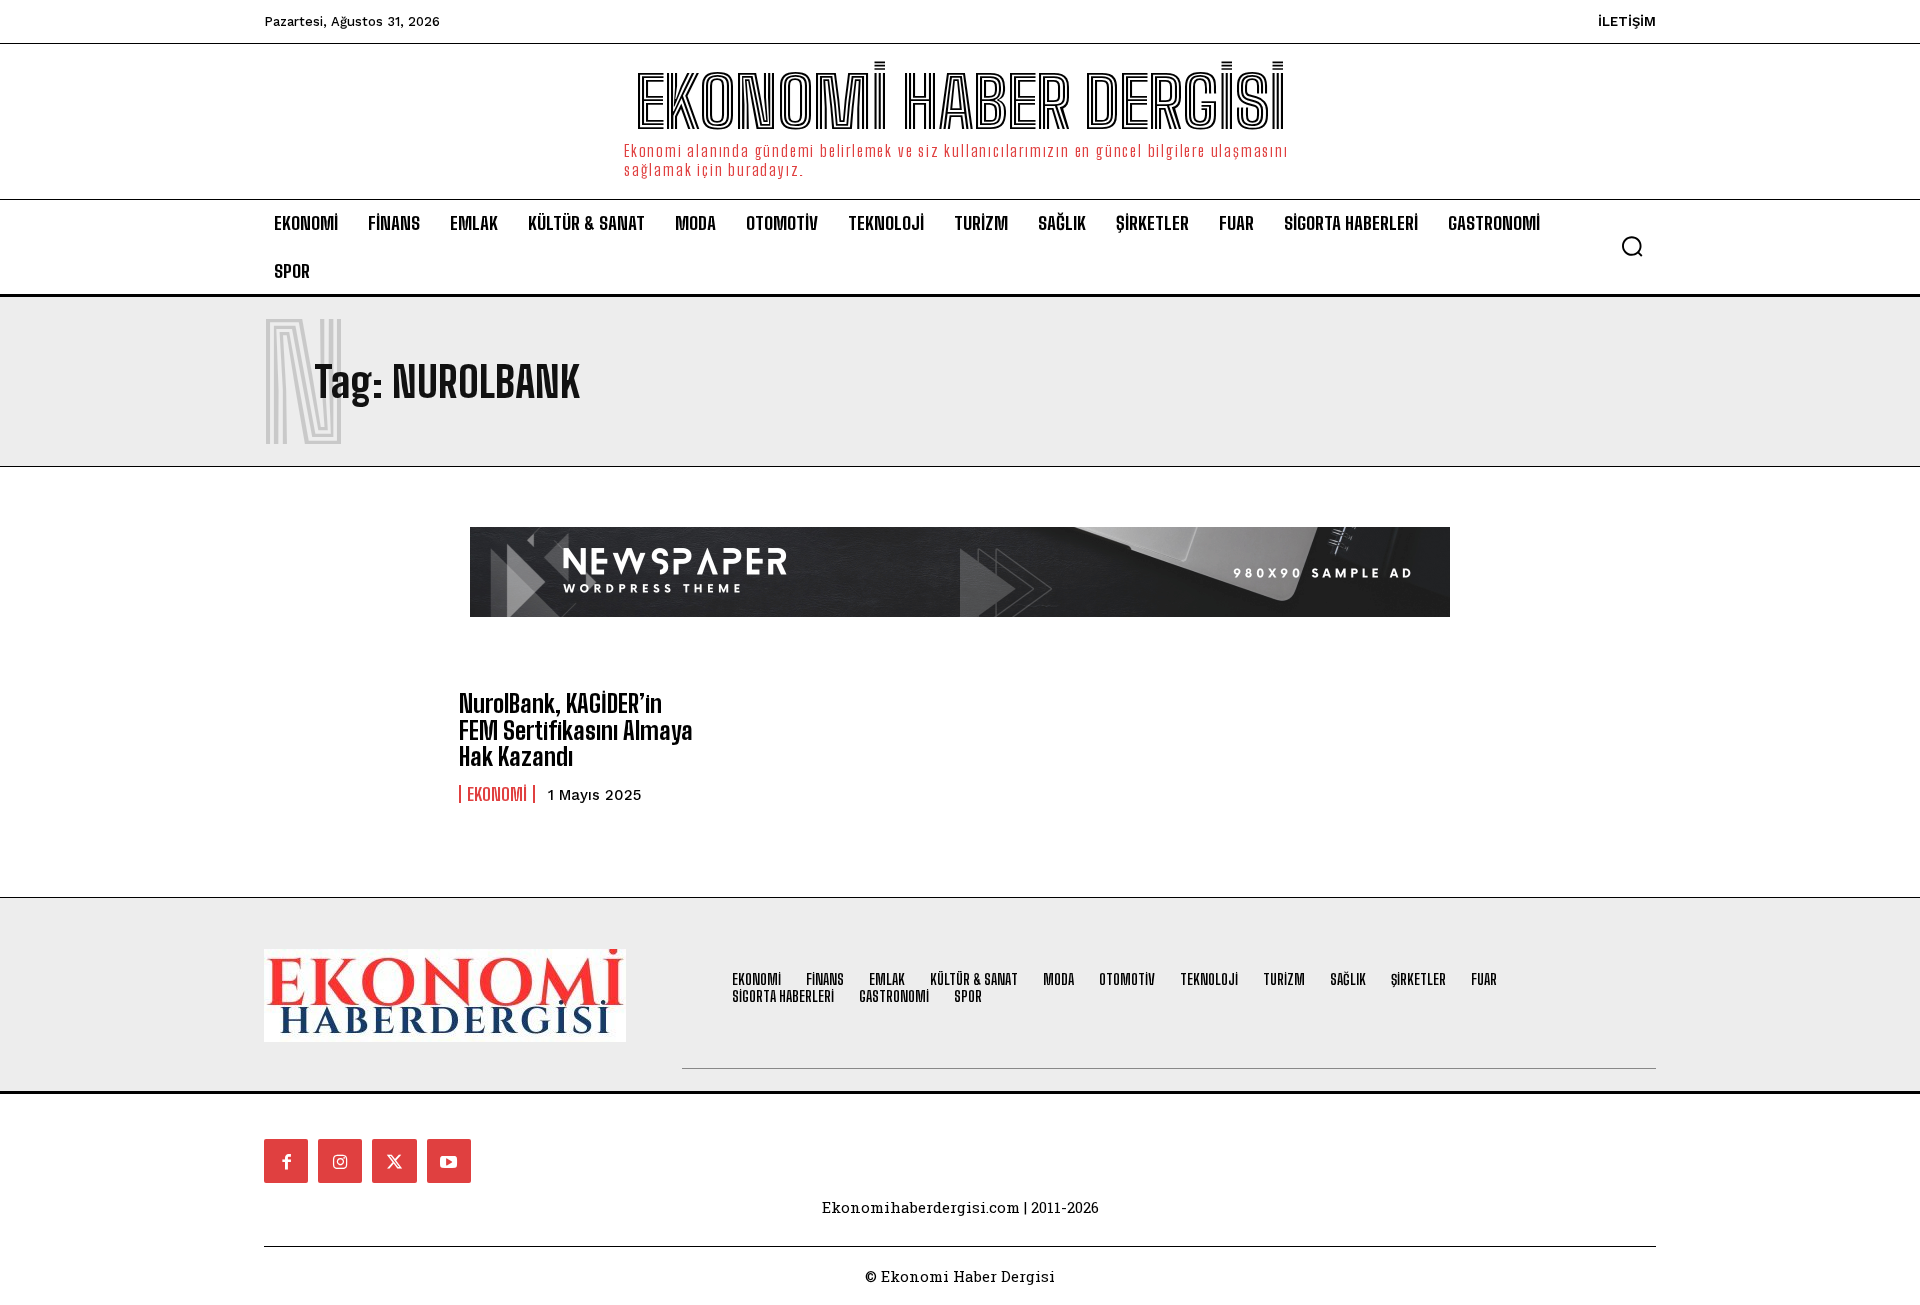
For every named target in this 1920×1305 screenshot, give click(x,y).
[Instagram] (340, 1161)
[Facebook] (286, 1161)
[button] (1632, 246)
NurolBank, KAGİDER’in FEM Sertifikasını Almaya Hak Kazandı (576, 730)
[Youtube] (449, 1161)
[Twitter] (394, 1161)
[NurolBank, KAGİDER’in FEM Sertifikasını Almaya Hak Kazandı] (351, 747)
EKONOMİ (497, 794)
